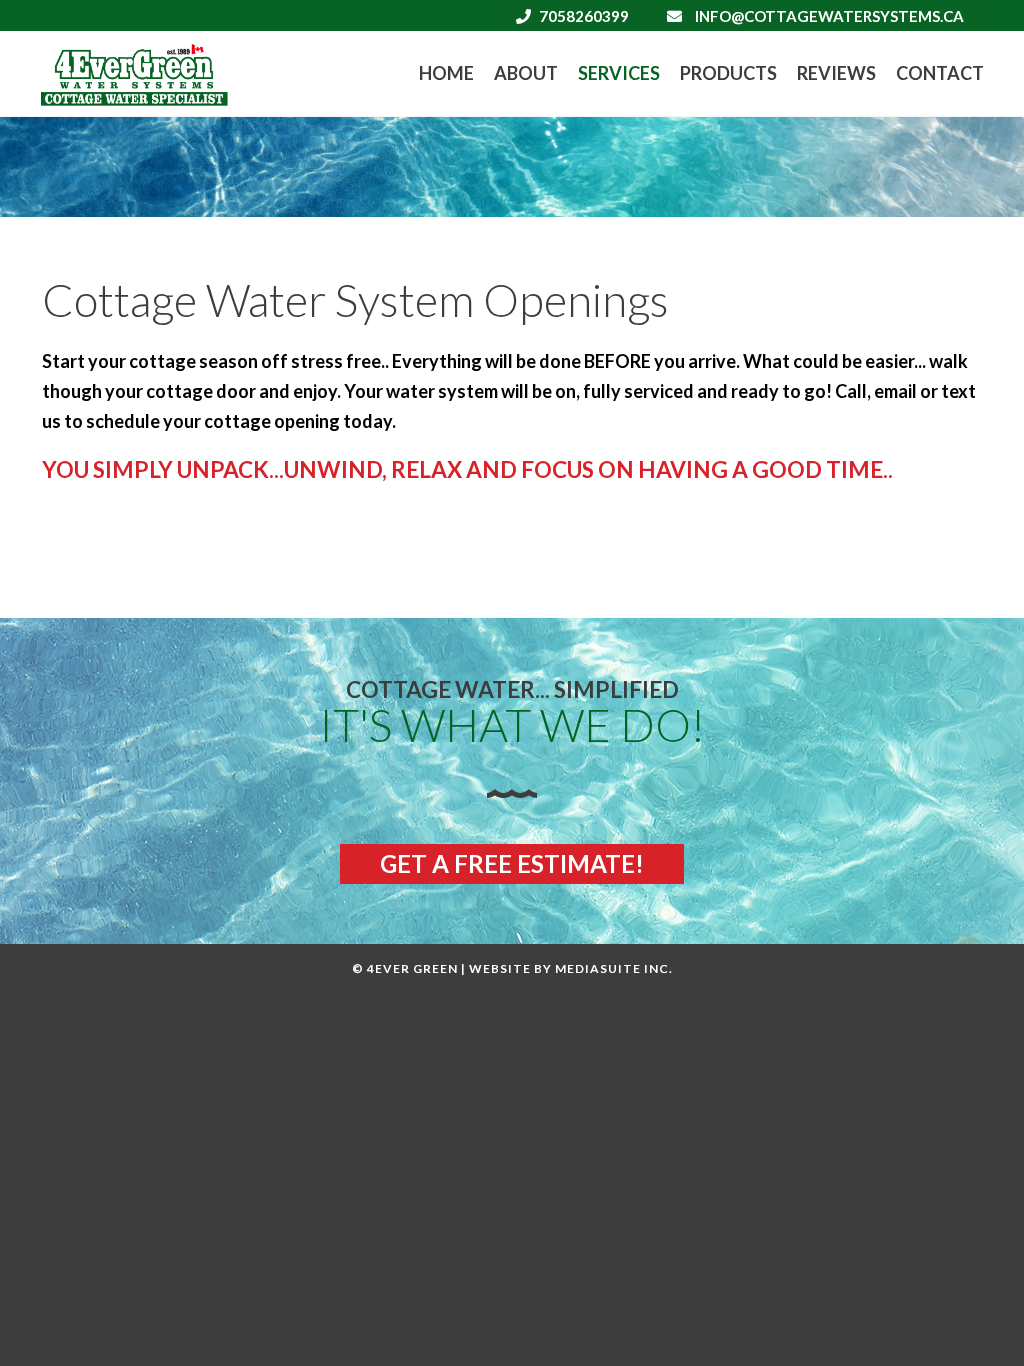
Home (446, 73)
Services (619, 73)
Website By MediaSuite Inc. (571, 968)
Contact (940, 73)
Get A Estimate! (512, 863)
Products (728, 73)
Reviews (836, 73)
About (526, 73)
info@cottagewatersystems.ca (829, 16)
